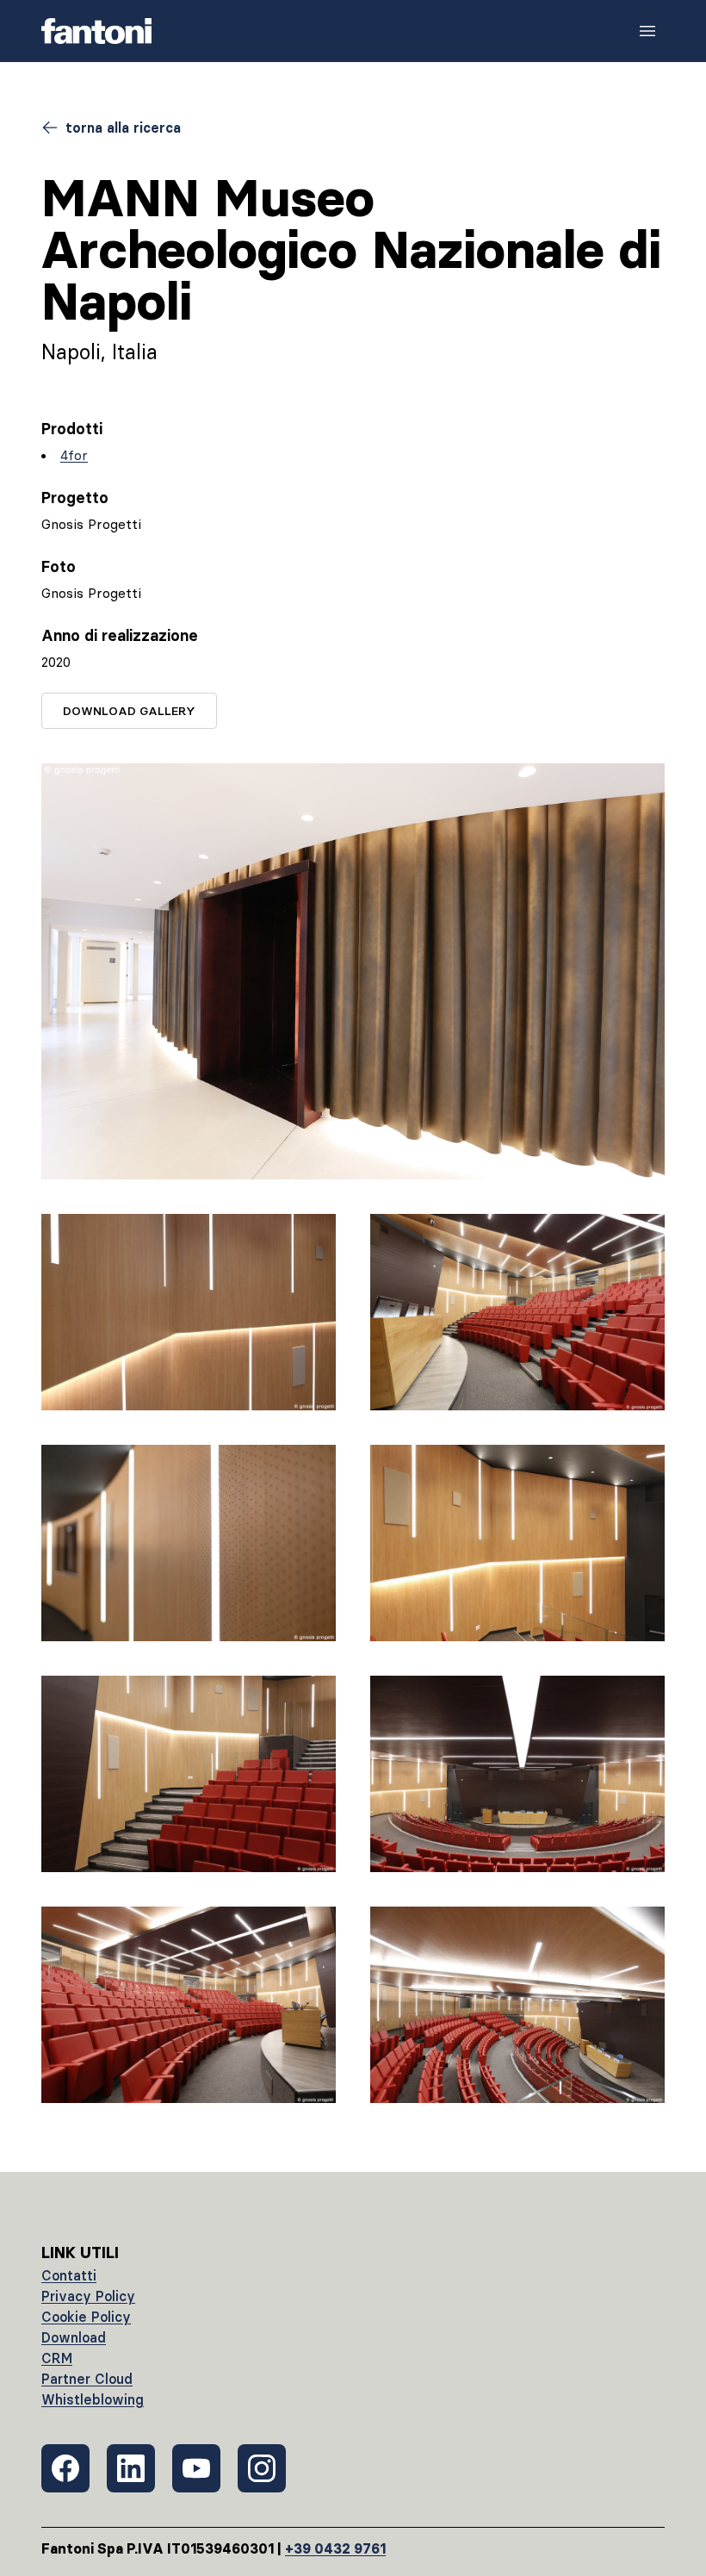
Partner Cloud (87, 2379)
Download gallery (129, 711)
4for (74, 455)
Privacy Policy (88, 2296)
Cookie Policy (86, 2317)
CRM (57, 2358)
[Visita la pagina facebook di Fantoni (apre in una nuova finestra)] (65, 2468)
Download (74, 2337)
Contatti (69, 2275)
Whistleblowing (93, 2399)
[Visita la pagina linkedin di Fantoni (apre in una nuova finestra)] (131, 2468)
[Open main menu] (647, 31)
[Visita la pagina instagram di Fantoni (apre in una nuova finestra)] (262, 2468)
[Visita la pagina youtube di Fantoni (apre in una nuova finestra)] (196, 2468)
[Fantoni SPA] (96, 31)
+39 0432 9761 (335, 2548)
